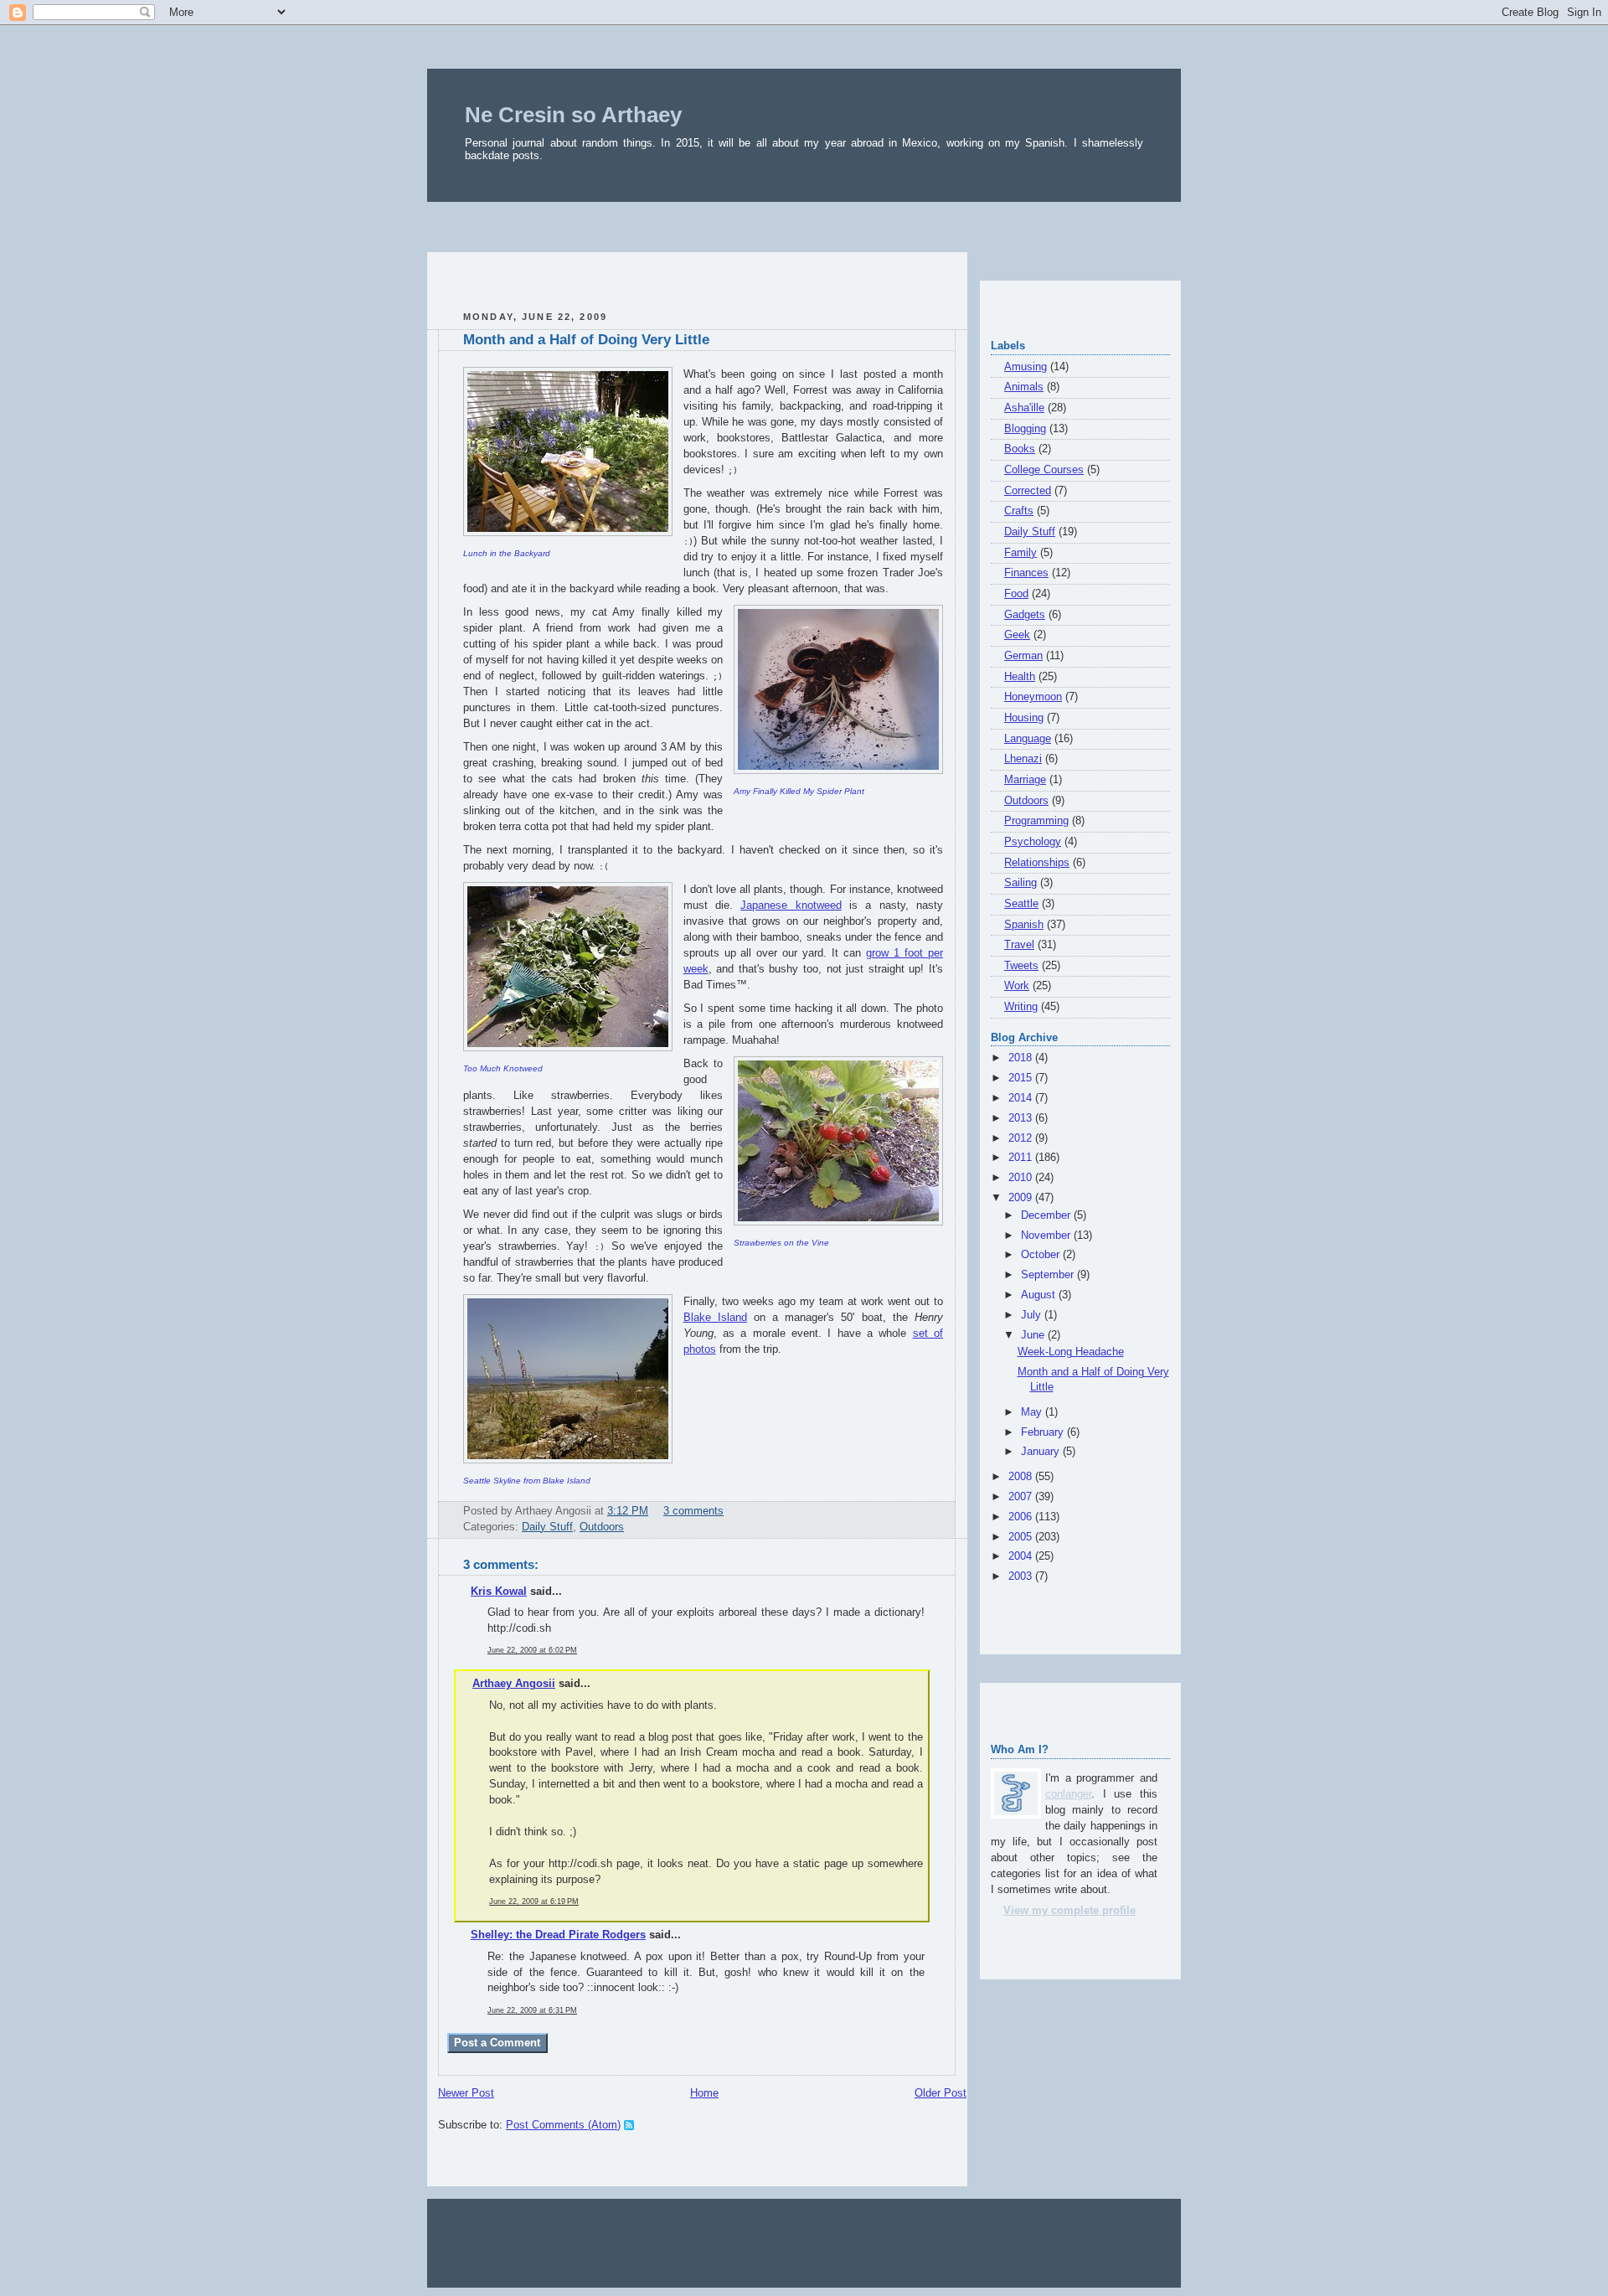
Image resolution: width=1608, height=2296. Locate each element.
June (1034, 1335)
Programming (1036, 821)
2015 (1022, 1078)
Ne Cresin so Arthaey (573, 115)
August (1040, 1295)
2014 (1022, 1098)
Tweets (1021, 966)
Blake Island (715, 1318)
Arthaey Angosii (514, 1684)
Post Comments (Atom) (563, 2125)
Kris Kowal (499, 1592)
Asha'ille (1024, 408)
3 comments (693, 1511)
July (1033, 1315)
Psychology (1033, 842)
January (1042, 1452)
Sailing (1020, 883)
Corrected (1028, 491)
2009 (1022, 1198)
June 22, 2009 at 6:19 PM (534, 1901)
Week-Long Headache (1071, 1352)
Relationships (1037, 863)
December (1047, 1215)
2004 (1022, 1556)
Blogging (1025, 429)
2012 (1022, 1138)
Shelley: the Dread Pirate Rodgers (558, 1935)
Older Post (941, 2093)
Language (1028, 739)
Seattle (1021, 904)
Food (1016, 594)
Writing (1021, 1007)
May (1033, 1412)
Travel (1019, 945)
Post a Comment (497, 2043)
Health (1020, 677)
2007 (1022, 1497)
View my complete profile (1069, 1911)
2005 (1022, 1537)
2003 (1022, 1576)
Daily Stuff (547, 1527)
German (1023, 656)
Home (704, 2093)
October (1042, 1255)
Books (1020, 449)
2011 (1022, 1158)
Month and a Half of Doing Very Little (586, 340)
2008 (1022, 1477)
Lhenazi (1023, 759)
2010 (1022, 1178)
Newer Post (466, 2093)
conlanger (1068, 1794)
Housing (1024, 718)
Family (1020, 553)
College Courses (1044, 470)
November (1047, 1236)
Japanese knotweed (791, 906)
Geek (1017, 635)
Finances (1026, 573)
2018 (1022, 1058)
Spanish (1024, 925)
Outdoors (602, 1527)
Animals (1024, 387)
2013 (1022, 1118)
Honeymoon (1033, 697)
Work (1017, 986)
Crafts (1019, 511)
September (1049, 1275)
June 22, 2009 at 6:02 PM (532, 1650)
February (1044, 1432)
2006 (1022, 1517)
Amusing (1026, 367)
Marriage (1025, 780)
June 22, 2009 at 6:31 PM (532, 2010)
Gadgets (1025, 615)
